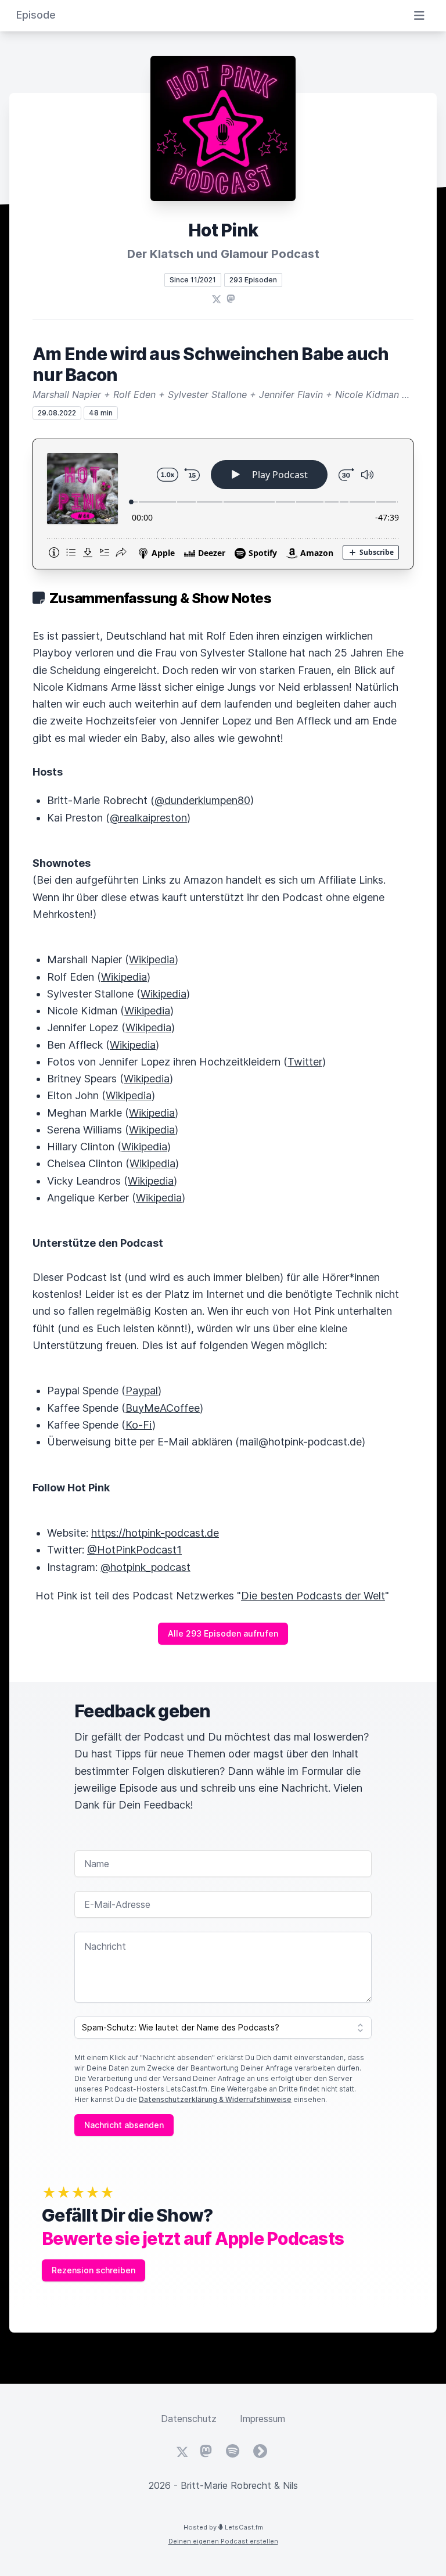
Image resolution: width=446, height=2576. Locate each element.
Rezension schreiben (93, 2270)
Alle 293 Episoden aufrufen (223, 1633)
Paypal (142, 1391)
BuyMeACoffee (163, 1408)
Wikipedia (152, 959)
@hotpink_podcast (145, 1567)
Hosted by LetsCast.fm (223, 2527)
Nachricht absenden (124, 2125)
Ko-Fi (139, 1425)
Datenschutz (189, 2419)
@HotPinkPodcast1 (134, 1550)
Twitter (305, 1062)
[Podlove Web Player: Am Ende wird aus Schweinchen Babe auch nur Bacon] (223, 504)
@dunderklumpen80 (202, 800)
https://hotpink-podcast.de (155, 1533)
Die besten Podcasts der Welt (313, 1596)
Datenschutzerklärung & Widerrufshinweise (215, 2099)
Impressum (262, 2419)
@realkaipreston (148, 818)
